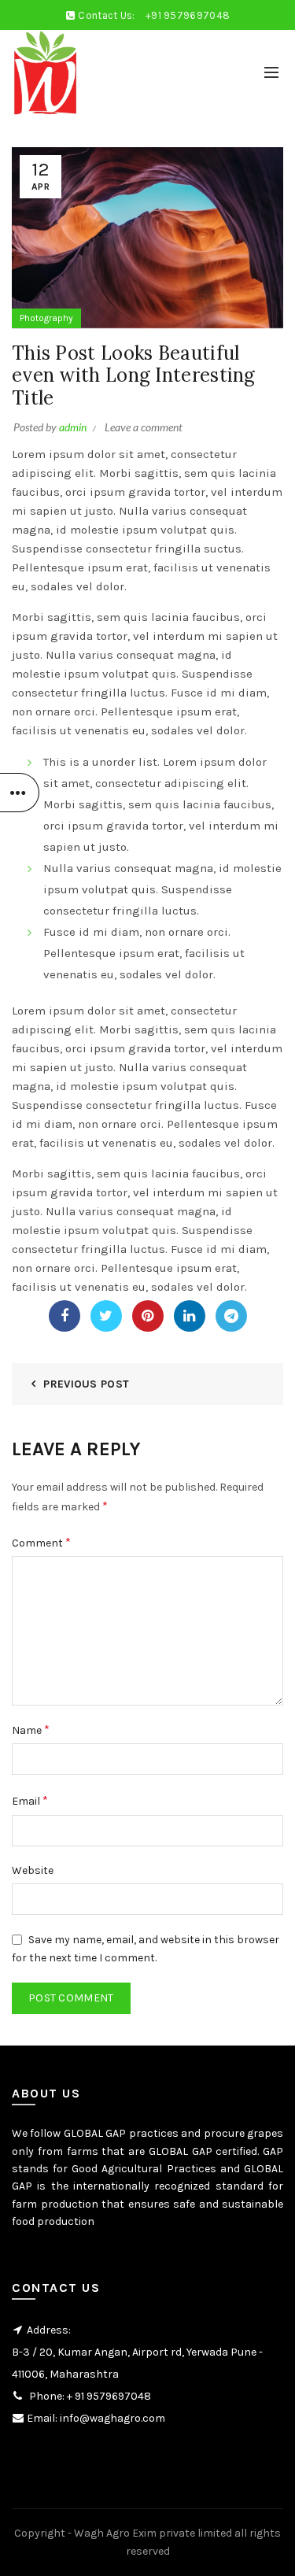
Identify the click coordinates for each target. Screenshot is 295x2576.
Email (30, 1800)
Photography (46, 318)
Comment (41, 1542)
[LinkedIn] (190, 1316)
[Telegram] (231, 1316)
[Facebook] (65, 1316)
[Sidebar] (20, 793)
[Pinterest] (148, 1316)
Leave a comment (144, 427)
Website (33, 1870)
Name (31, 1730)
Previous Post (86, 1384)
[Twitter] (106, 1316)
